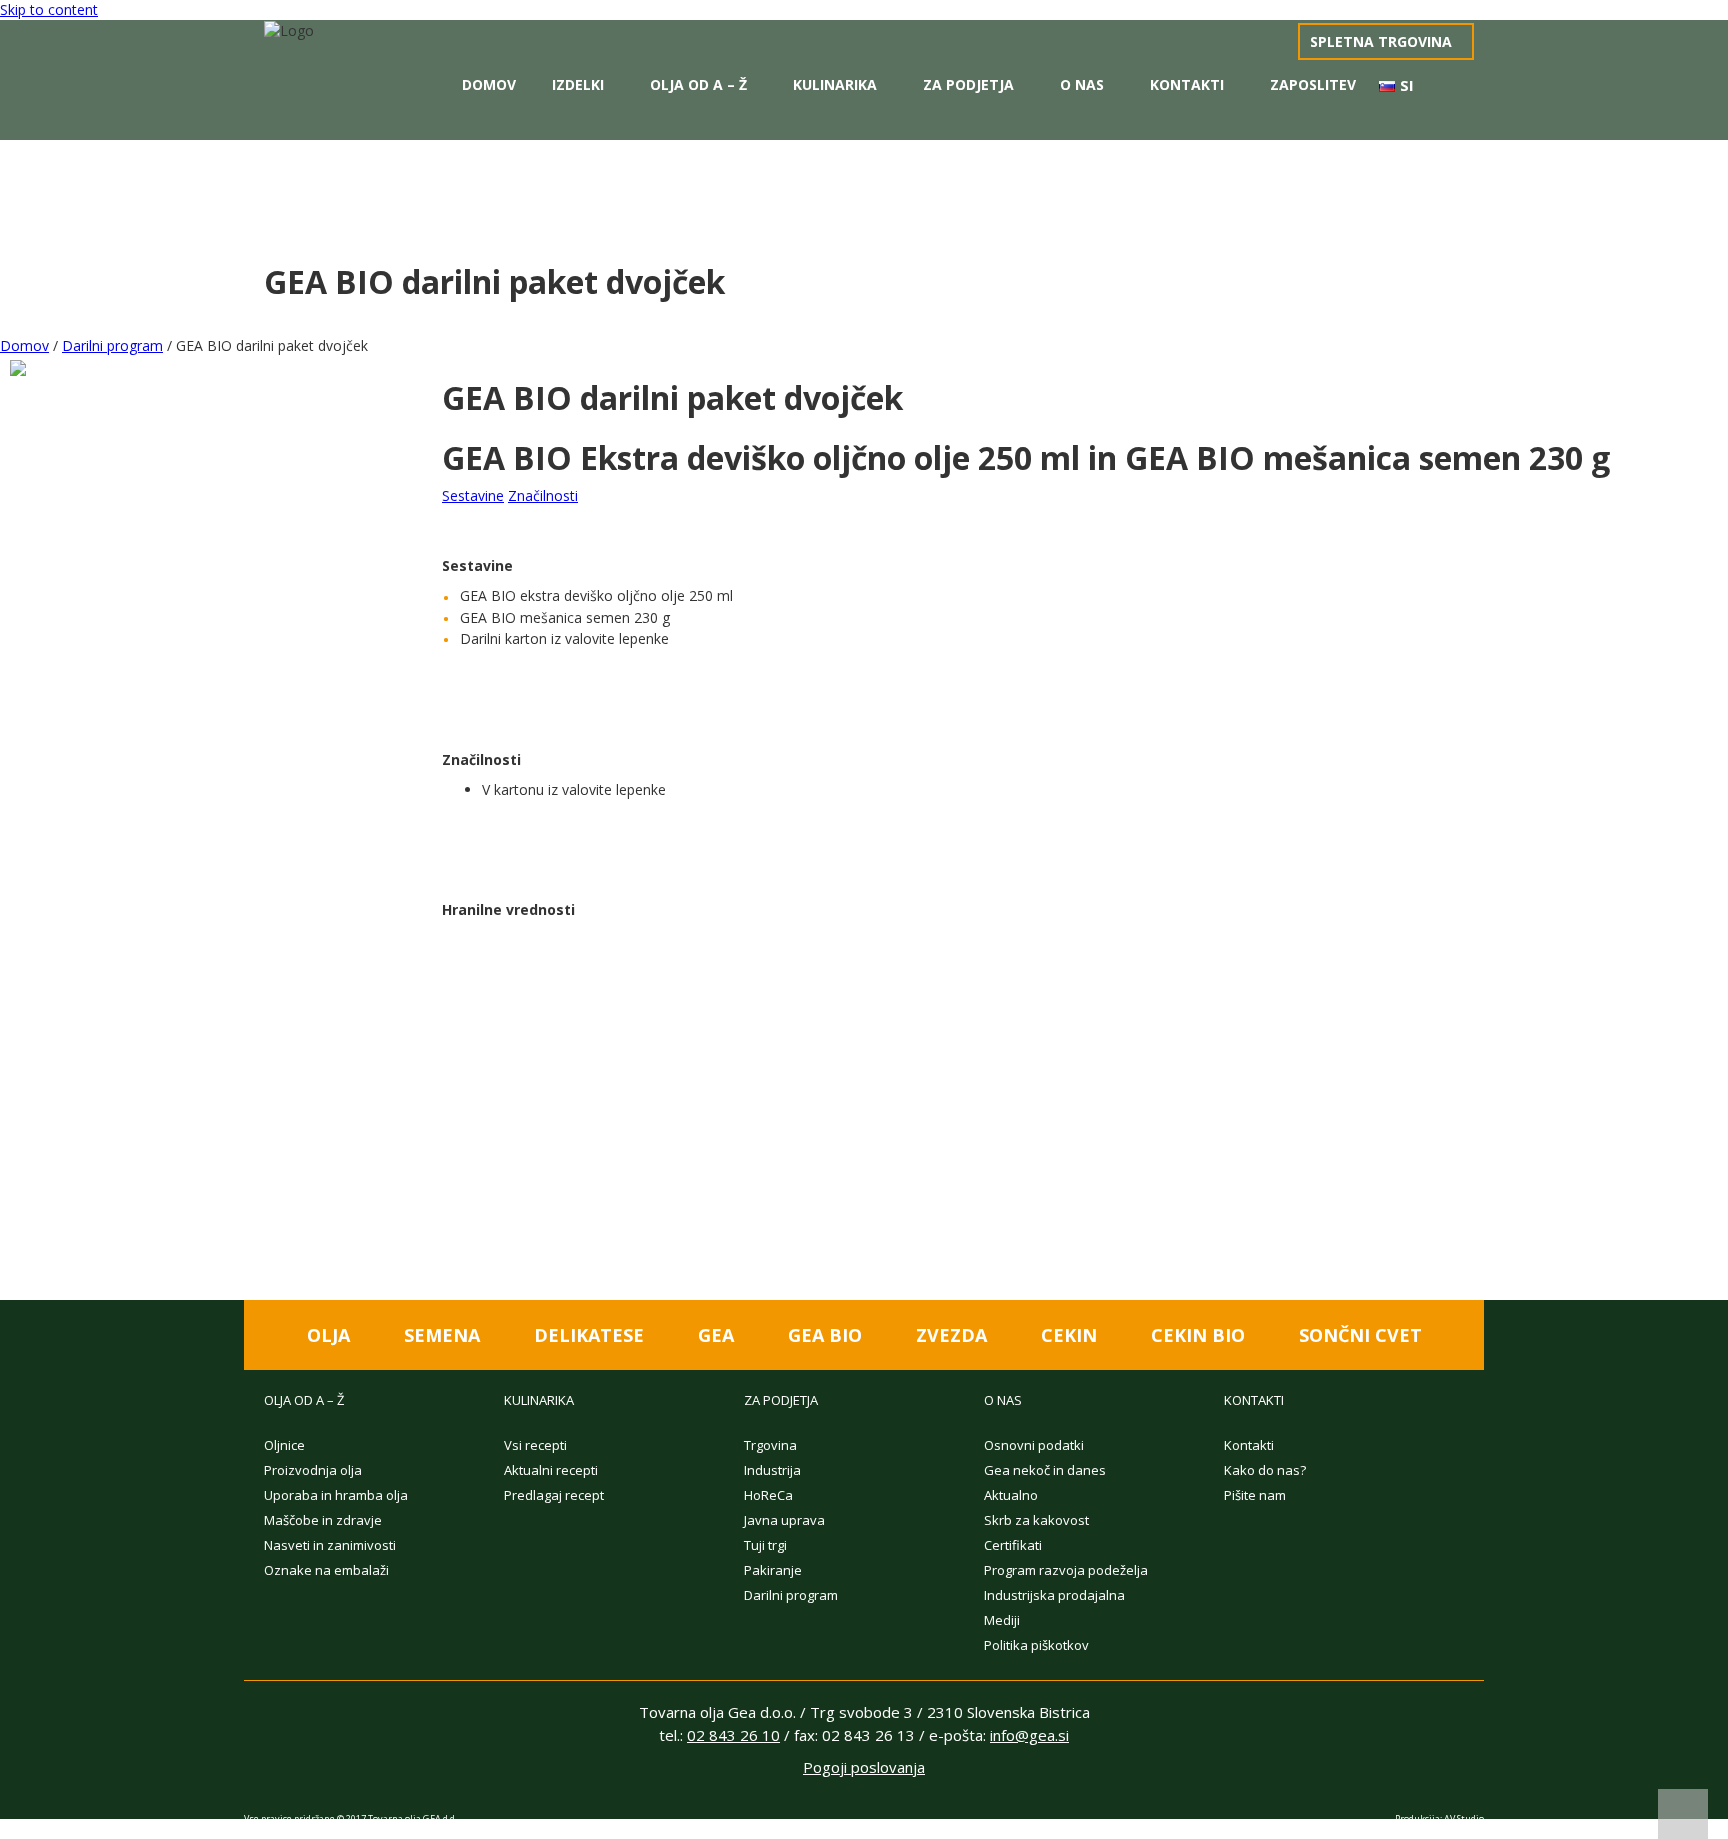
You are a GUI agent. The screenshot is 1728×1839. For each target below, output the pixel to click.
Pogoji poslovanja (864, 1767)
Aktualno (1011, 1495)
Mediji (1002, 1620)
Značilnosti (543, 495)
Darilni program (112, 345)
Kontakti (1187, 84)
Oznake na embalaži (326, 1570)
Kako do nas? (1265, 1470)
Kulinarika (835, 84)
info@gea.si (1029, 1735)
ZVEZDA (951, 1335)
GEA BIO (825, 1335)
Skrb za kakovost (1036, 1520)
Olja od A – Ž (698, 84)
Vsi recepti (535, 1445)
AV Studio (1464, 1818)
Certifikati (1013, 1545)
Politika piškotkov (1036, 1645)
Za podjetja (968, 84)
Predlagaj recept (554, 1495)
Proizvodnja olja (313, 1470)
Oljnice (284, 1445)
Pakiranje (773, 1570)
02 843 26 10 (733, 1735)
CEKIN (1069, 1335)
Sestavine (473, 495)
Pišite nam (1255, 1495)
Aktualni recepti (551, 1470)
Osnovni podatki (1034, 1445)
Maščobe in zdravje (323, 1520)
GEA (716, 1335)
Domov (489, 84)
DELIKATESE (589, 1335)
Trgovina (770, 1445)
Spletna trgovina (1381, 41)
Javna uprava (784, 1520)
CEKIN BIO (1198, 1335)
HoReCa (768, 1495)
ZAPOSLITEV (1313, 84)
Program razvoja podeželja (1066, 1570)
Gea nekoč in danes (1045, 1470)
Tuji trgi (765, 1545)
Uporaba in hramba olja (336, 1495)
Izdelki (578, 84)
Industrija (772, 1470)
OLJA (328, 1335)
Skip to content (49, 9)
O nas (1082, 84)
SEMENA (442, 1335)
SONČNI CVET (1360, 1335)
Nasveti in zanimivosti (330, 1545)
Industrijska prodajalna (1054, 1595)
